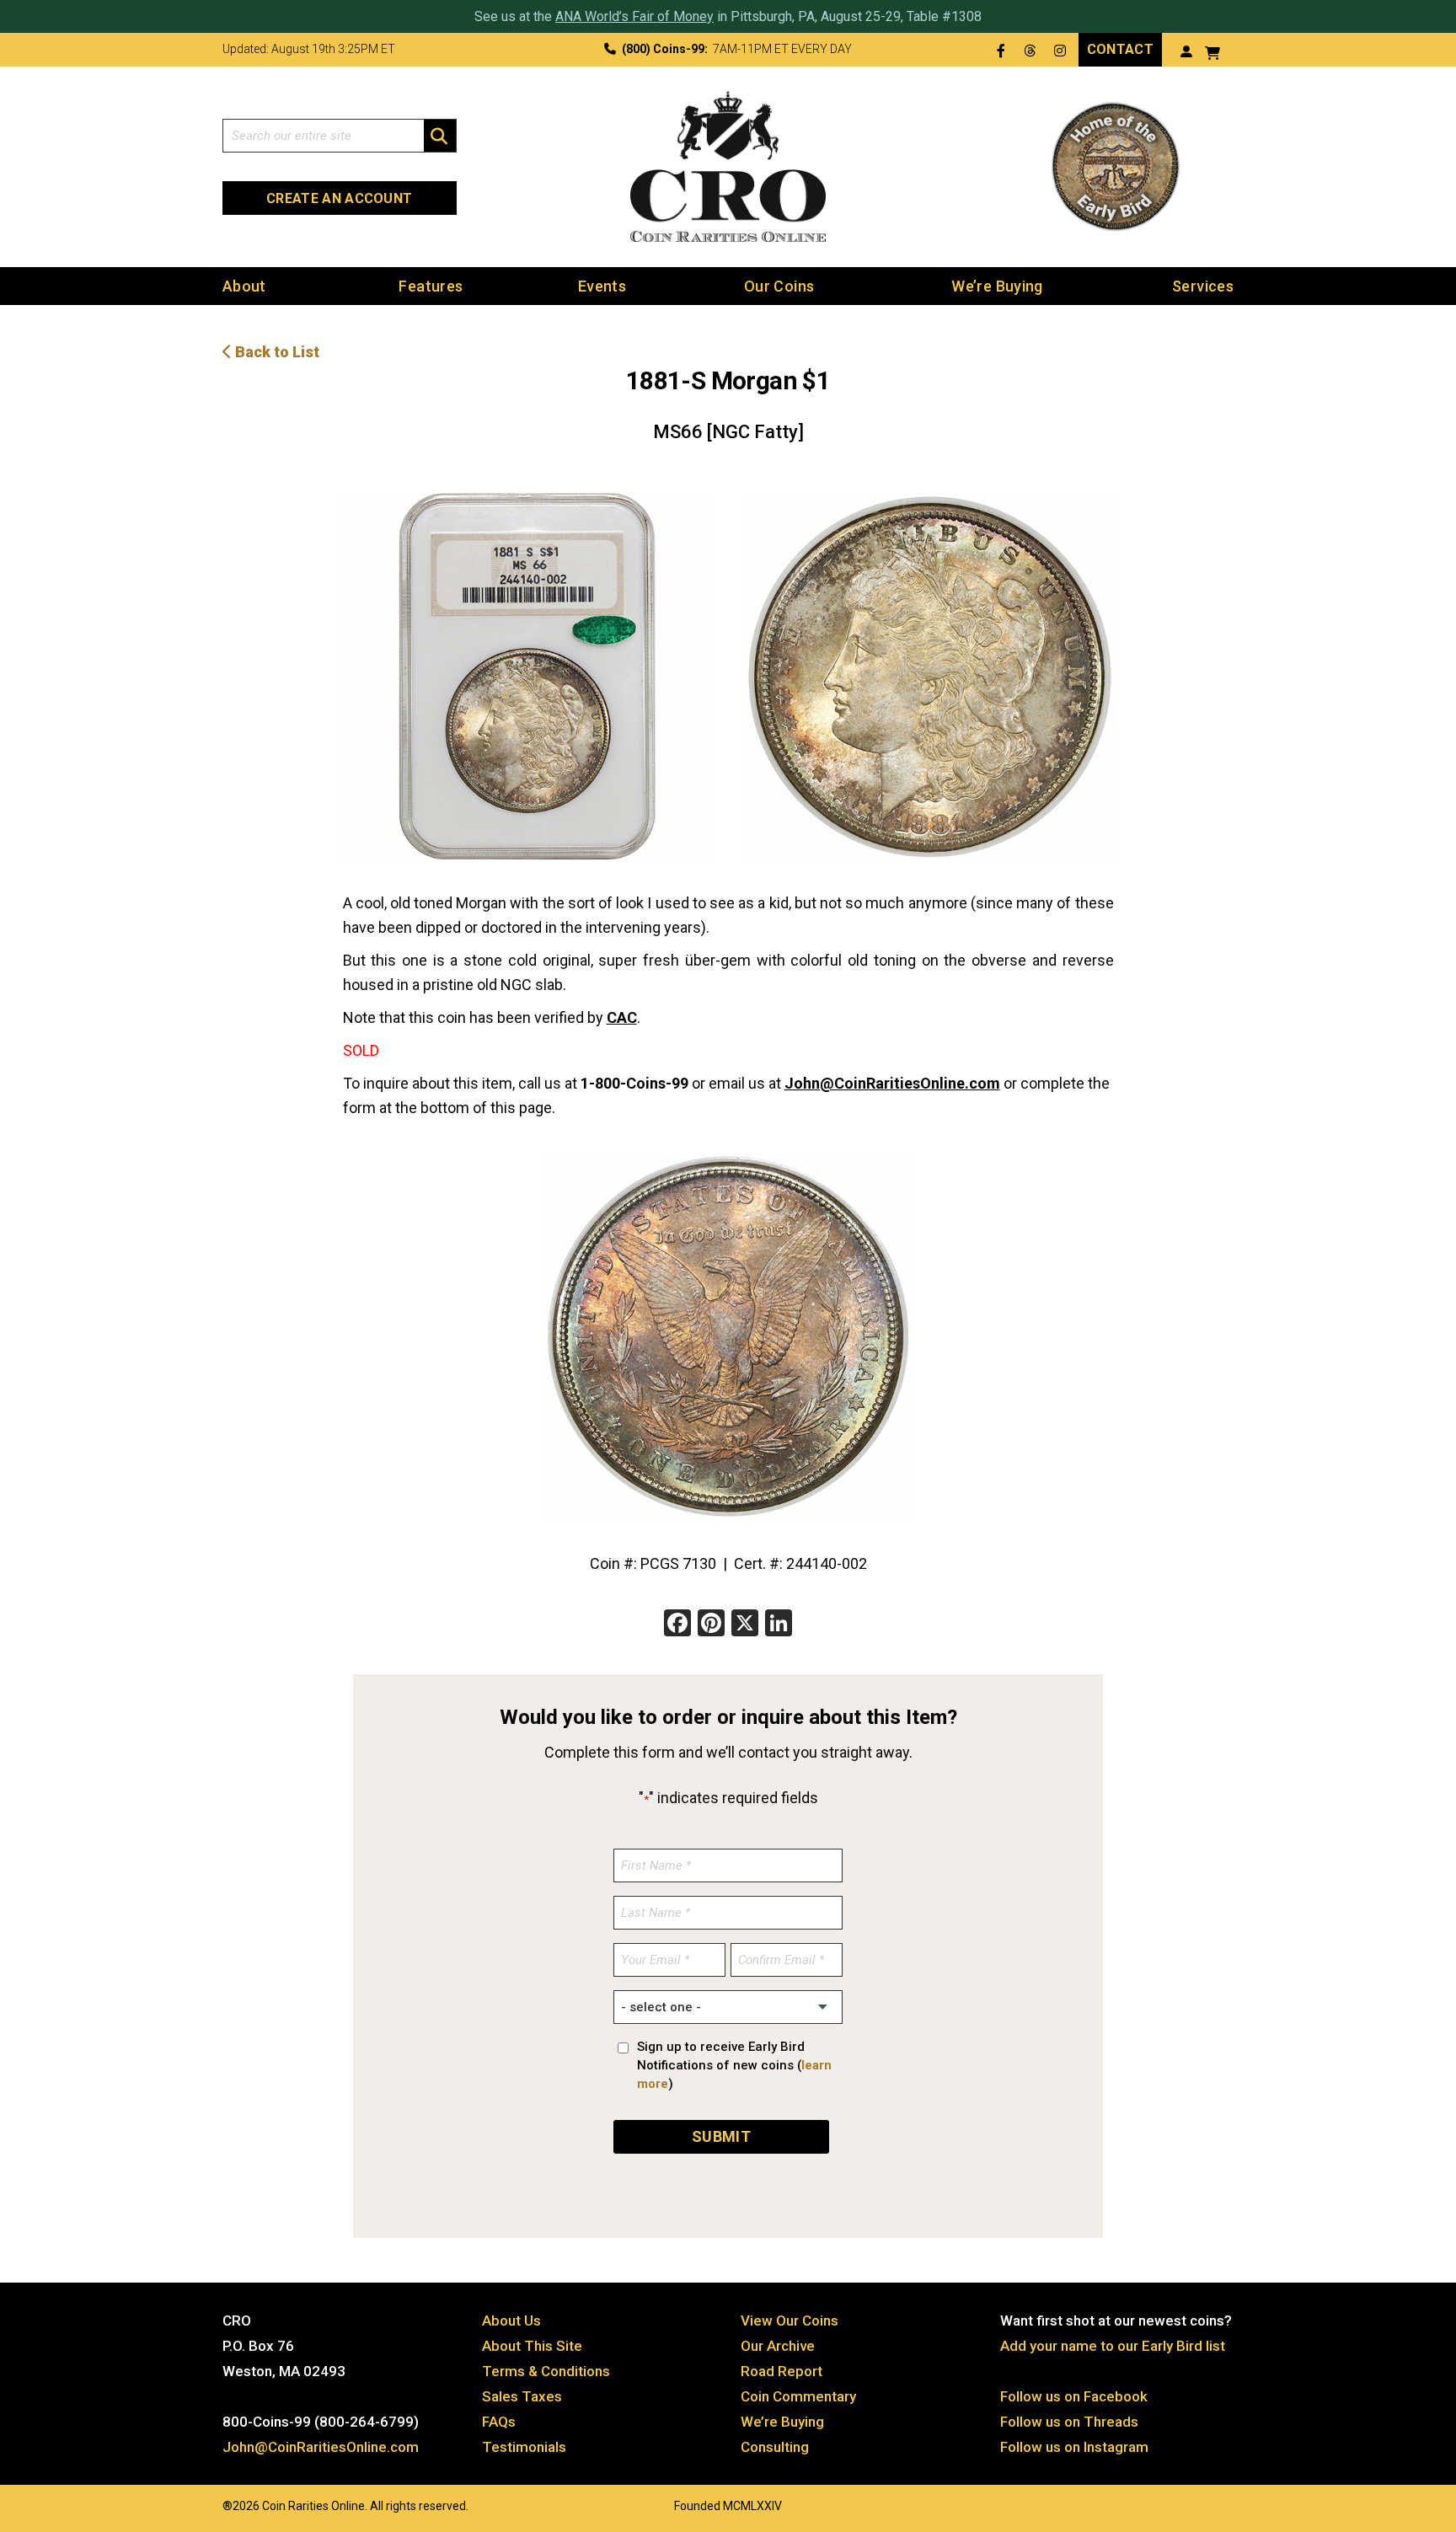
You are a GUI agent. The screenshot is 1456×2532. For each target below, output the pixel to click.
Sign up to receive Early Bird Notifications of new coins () (734, 2065)
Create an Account (339, 198)
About (244, 286)
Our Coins (779, 286)
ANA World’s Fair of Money (634, 16)
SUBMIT (721, 2136)
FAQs (499, 2422)
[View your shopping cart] (1212, 51)
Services (1203, 286)
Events (602, 286)
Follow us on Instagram (1074, 2447)
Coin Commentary (798, 2396)
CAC (622, 1017)
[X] (745, 1625)
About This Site (532, 2346)
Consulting (775, 2447)
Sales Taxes (522, 2396)
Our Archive (778, 2346)
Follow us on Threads (1069, 2422)
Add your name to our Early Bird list (1113, 2346)
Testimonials (524, 2447)
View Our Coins (790, 2321)
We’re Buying (997, 286)
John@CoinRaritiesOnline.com (892, 1083)
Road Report (782, 2371)
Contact (1120, 49)
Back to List (276, 352)
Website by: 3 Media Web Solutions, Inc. (206, 2504)
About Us (511, 2321)
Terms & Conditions (546, 2371)
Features (431, 286)
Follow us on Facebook (1074, 2396)
